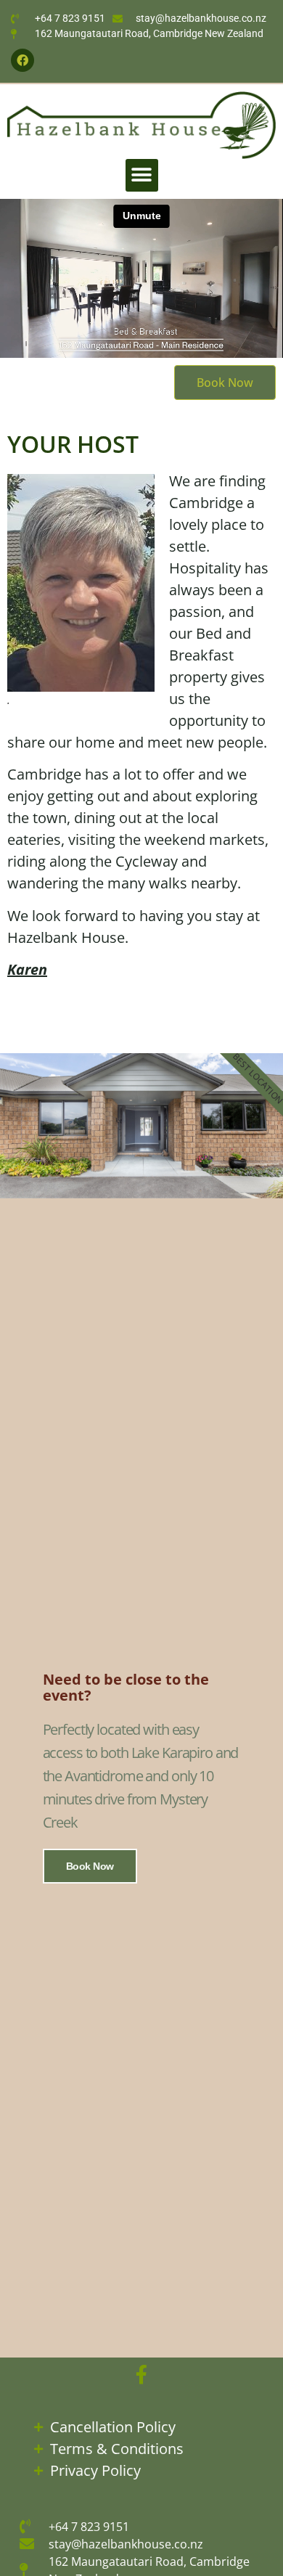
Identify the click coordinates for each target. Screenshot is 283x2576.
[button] (142, 175)
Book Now (90, 1866)
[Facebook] (22, 60)
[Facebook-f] (141, 2374)
